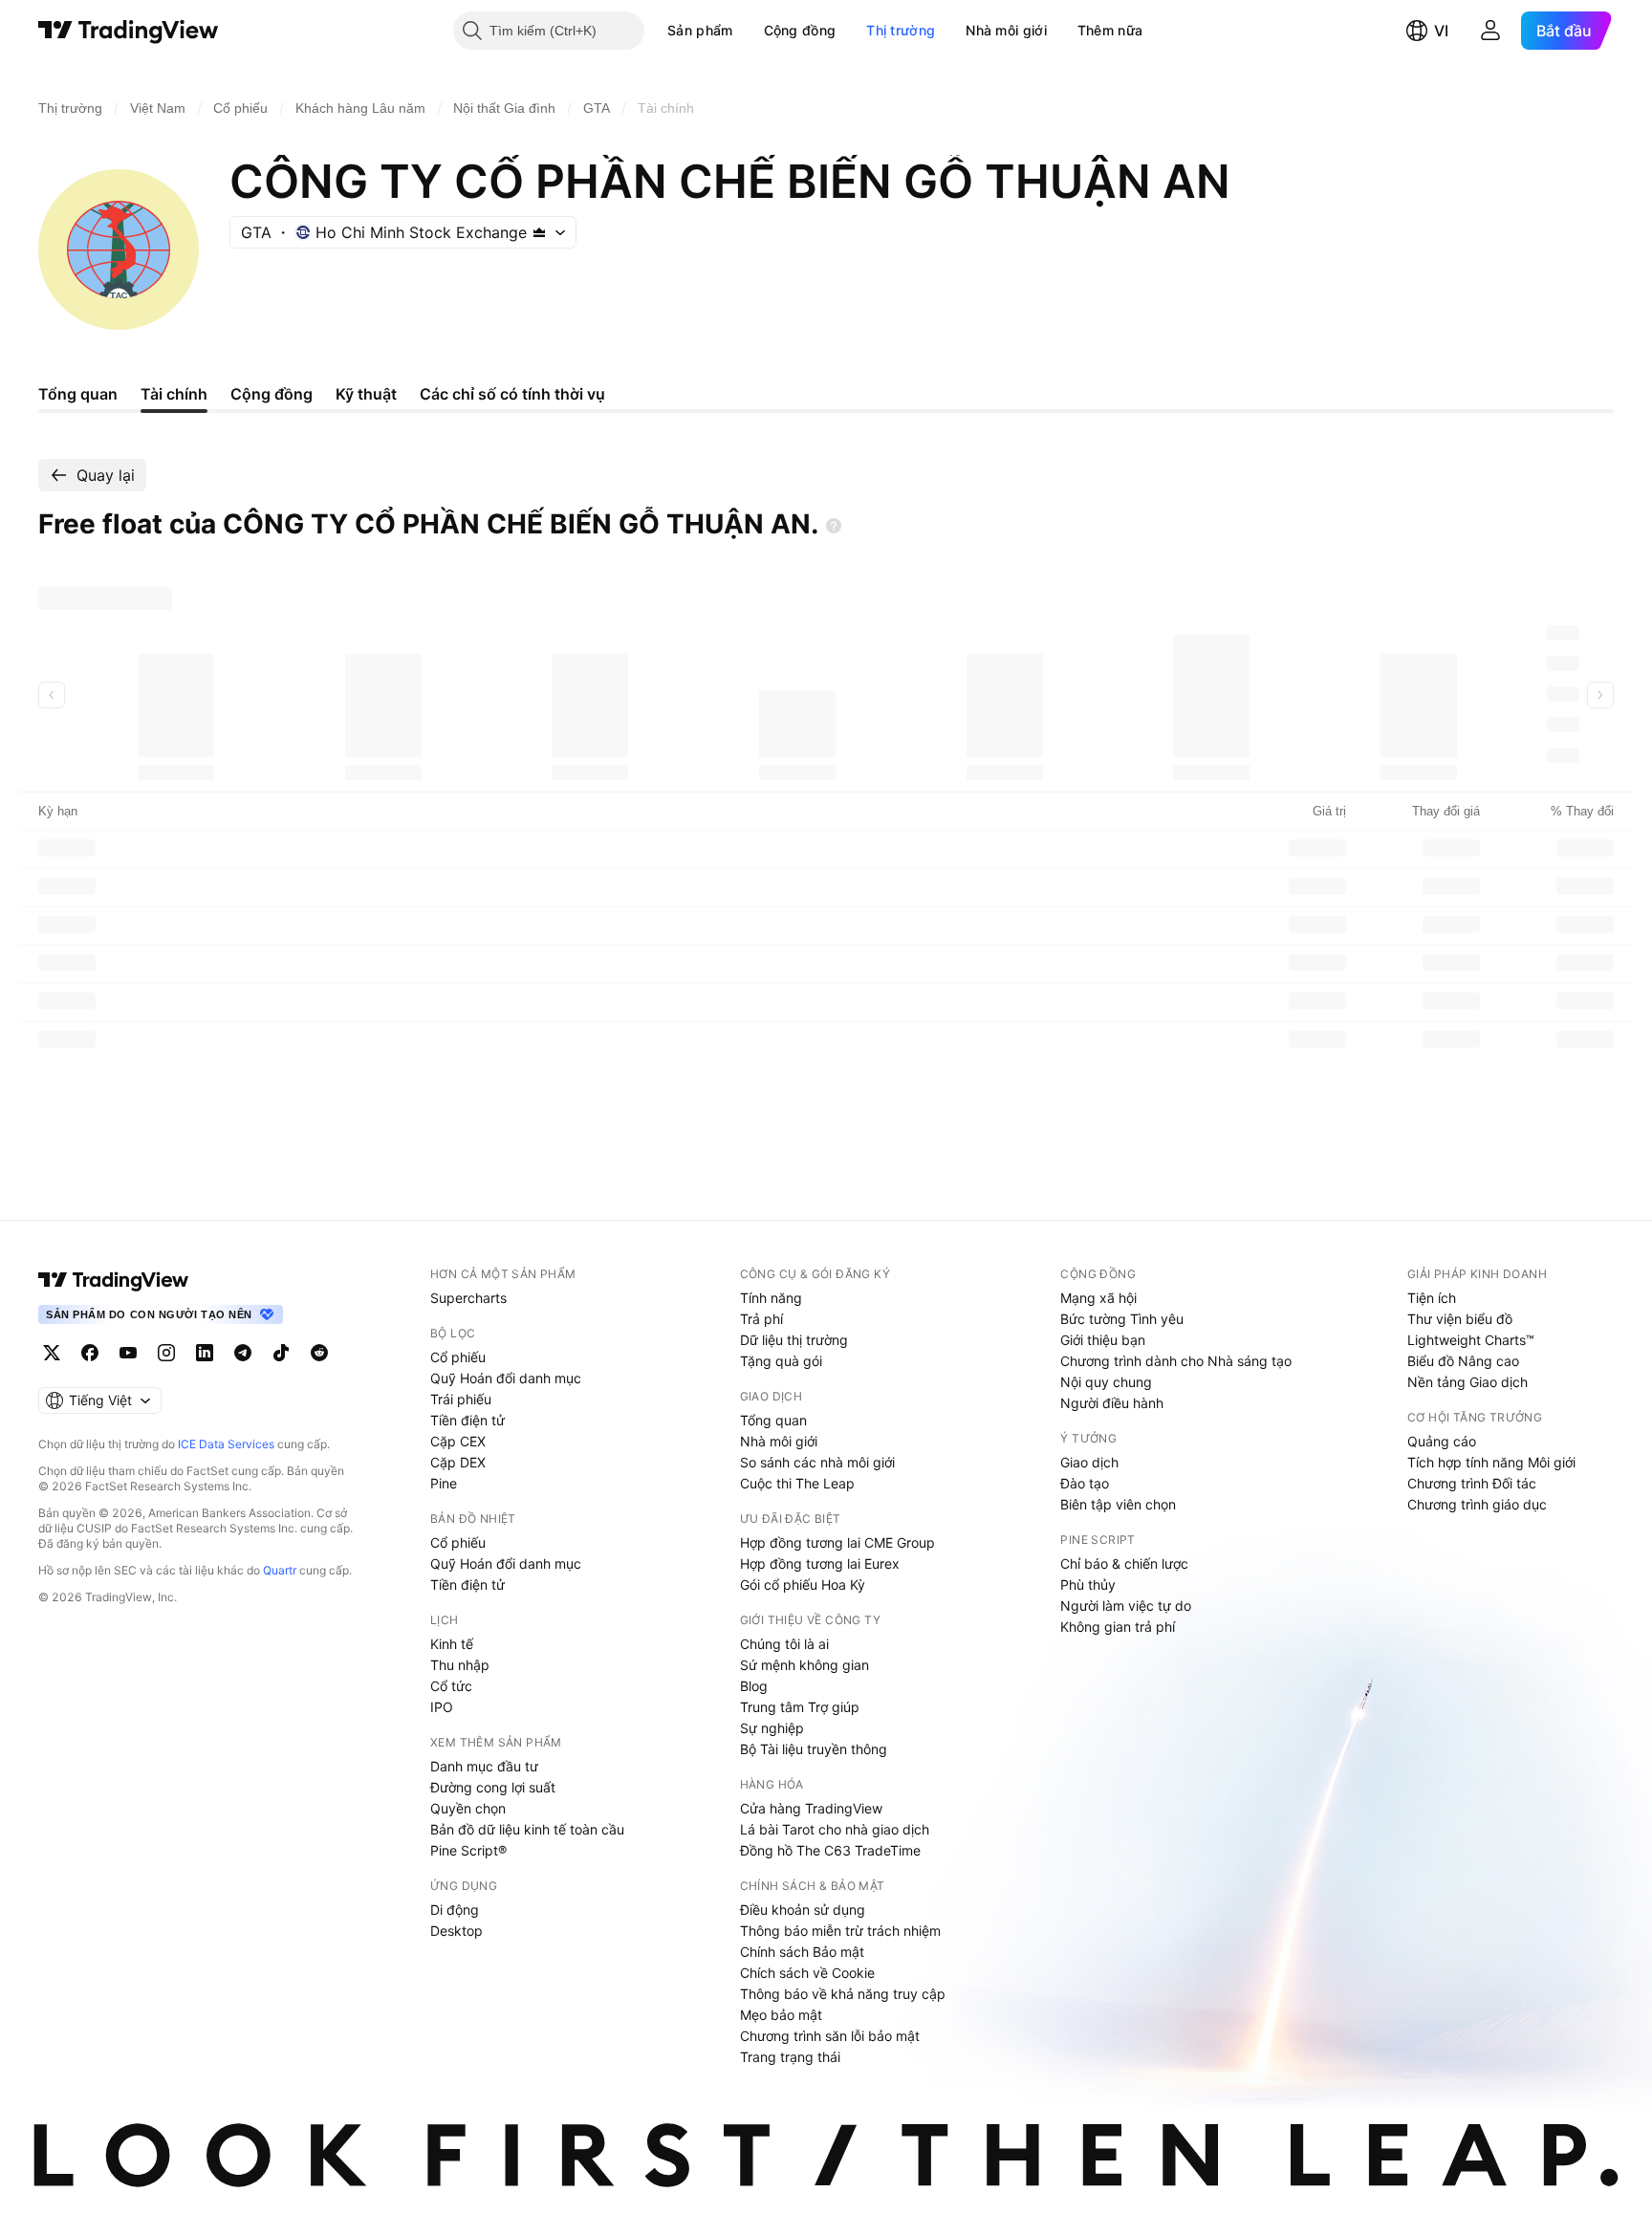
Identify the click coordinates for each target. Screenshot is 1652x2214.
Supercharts (468, 1298)
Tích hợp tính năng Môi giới (1491, 1462)
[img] (539, 232)
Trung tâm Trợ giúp (800, 1707)
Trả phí (761, 1319)
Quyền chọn (468, 1808)
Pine (444, 1483)
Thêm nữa (1110, 30)
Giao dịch (1089, 1462)
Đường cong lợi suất (493, 1787)
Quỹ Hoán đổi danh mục (506, 1378)
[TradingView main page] (114, 1280)
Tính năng (771, 1298)
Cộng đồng (800, 30)
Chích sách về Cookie (807, 1973)
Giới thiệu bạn (1103, 1340)
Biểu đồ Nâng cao (1463, 1361)
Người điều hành (1112, 1403)
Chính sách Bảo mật (802, 1952)
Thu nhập (460, 1665)
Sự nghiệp (772, 1728)
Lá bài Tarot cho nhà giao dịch (835, 1829)
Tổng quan (773, 1420)
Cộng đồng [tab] (272, 394)
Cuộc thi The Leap (797, 1483)
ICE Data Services (226, 1444)
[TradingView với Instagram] (166, 1353)
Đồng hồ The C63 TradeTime (830, 1850)
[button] (748, 31)
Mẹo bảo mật (781, 2015)
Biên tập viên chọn (1118, 1504)
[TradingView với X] (52, 1353)
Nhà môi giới (1006, 30)
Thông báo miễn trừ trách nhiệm (840, 1931)
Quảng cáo (1442, 1441)
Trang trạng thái (790, 2057)
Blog (754, 1686)
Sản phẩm (700, 30)
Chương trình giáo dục (1477, 1504)
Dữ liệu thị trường (794, 1340)
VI (1441, 31)
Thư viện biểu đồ (1460, 1319)
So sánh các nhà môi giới (817, 1462)
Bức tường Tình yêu (1122, 1319)
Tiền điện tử (467, 1420)
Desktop (456, 1931)
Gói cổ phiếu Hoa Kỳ (803, 1585)
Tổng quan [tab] (78, 394)
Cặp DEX (458, 1462)
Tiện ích (1432, 1298)
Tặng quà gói (781, 1361)
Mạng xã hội (1098, 1298)
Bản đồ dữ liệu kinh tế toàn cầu (527, 1829)
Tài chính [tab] (174, 394)
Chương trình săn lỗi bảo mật (830, 2036)
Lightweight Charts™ (1471, 1340)
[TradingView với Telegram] (243, 1353)
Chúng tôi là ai (784, 1644)
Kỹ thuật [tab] (366, 394)
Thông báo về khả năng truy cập (843, 1994)
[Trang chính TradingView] (129, 31)
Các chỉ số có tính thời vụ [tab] (512, 394)
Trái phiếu (461, 1399)
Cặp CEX (458, 1441)
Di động (455, 1910)
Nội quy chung (1106, 1382)
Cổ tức (451, 1686)
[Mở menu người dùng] (1490, 31)
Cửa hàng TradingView (811, 1808)
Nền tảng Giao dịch (1467, 1382)
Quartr (280, 1570)
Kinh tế (452, 1644)
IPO (442, 1707)
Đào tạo (1085, 1483)
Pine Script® (468, 1850)
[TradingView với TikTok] (281, 1353)
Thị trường (901, 30)
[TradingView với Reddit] (319, 1353)
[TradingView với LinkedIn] (205, 1353)
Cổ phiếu (458, 1357)
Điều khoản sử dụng (803, 1910)
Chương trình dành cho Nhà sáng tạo (1176, 1361)
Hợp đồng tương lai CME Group (837, 1542)
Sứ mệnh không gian (804, 1665)
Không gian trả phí (1118, 1627)
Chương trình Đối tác (1472, 1483)
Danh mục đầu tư (484, 1766)
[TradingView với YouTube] (128, 1353)
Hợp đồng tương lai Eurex (820, 1563)
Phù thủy (1088, 1585)
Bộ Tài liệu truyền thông (814, 1749)
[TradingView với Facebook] (90, 1353)
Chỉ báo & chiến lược (1124, 1563)
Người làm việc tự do (1126, 1606)
